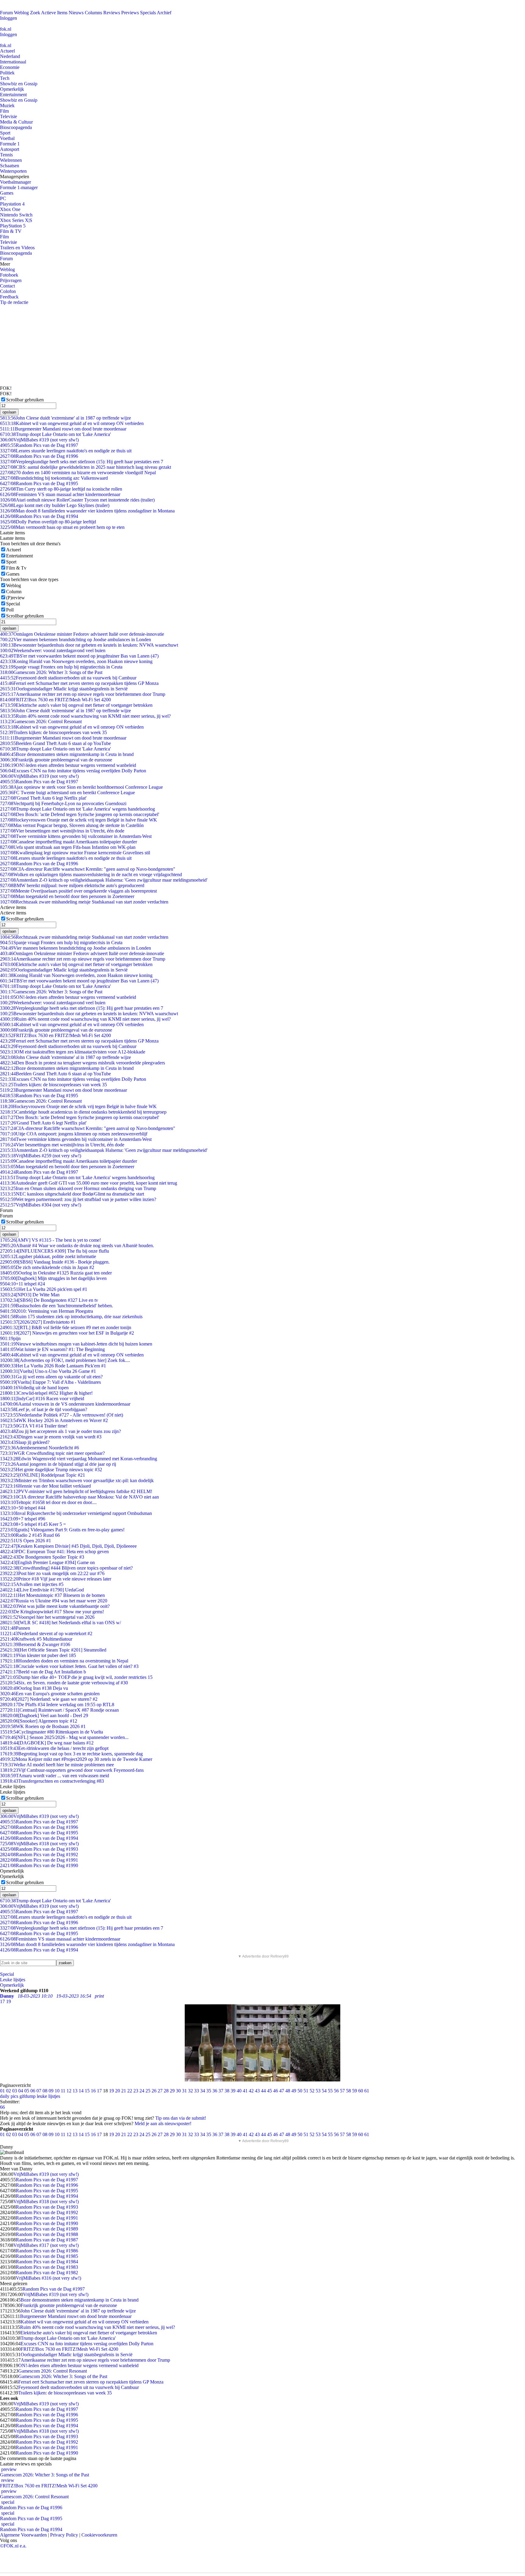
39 (233, 2091)
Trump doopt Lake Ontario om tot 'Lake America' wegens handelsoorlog (77, 809)
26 (154, 2091)
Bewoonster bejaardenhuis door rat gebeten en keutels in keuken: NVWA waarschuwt (89, 645)
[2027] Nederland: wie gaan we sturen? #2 (49, 1699)
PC (3, 198)
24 (142, 2091)
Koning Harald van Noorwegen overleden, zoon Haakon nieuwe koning (76, 661)
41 (245, 2091)
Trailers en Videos (17, 248)
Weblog (21, 13)
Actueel (7, 51)
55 (330, 2091)
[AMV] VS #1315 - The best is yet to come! (50, 1240)
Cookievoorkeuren (99, 2535)
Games (7, 193)
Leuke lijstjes (13, 1980)
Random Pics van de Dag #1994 (39, 516)
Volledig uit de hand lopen (34, 1388)
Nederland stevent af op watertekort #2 (46, 1633)
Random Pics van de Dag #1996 (39, 456)
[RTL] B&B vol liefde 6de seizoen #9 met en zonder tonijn (66, 1327)
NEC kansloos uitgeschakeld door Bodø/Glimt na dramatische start (72, 1194)
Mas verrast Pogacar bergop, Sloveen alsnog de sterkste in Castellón (72, 825)
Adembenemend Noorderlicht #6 (39, 1448)
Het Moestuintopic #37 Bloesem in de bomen (52, 1595)
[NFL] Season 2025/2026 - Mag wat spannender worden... (64, 1737)
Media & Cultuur (16, 122)
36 (215, 2091)
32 (190, 2091)
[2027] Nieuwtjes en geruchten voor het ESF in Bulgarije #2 (67, 1333)
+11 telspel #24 (22, 1284)
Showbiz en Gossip (19, 84)
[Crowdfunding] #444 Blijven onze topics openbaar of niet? (66, 1568)
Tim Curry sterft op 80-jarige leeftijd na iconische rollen (61, 489)
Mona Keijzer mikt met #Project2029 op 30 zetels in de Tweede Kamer (76, 1759)
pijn (10, 1338)
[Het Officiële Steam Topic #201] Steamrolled (53, 1650)
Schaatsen (10, 166)
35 (209, 2091)
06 (33, 2091)
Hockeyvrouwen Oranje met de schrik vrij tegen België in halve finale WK (79, 820)
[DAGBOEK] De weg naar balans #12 (47, 1743)
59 (355, 2091)
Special (13, 604)
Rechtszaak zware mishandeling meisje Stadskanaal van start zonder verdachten (84, 902)
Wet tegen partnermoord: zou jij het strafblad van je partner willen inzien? (78, 1199)
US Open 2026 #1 (26, 1541)
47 (282, 2091)
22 (130, 2091)
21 (124, 2091)
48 (288, 2091)
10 (57, 2091)
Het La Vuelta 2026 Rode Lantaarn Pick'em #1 (53, 1366)
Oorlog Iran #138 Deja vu (34, 1688)
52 (312, 2091)
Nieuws (76, 13)
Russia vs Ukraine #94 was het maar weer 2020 (54, 1601)
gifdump (27, 2096)
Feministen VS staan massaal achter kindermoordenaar (60, 494)
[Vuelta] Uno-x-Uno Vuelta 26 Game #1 (48, 1371)
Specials (148, 13)
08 (45, 2091)
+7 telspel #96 (23, 1519)
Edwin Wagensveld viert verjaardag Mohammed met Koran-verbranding (79, 1459)
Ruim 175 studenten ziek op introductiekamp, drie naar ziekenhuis (71, 1317)
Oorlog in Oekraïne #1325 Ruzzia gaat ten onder (56, 1273)
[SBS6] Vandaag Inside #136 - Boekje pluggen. (55, 1262)
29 (172, 2091)
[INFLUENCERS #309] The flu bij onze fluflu (55, 1251)
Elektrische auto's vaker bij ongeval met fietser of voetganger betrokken (76, 705)
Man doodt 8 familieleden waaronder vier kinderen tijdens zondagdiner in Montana (87, 511)
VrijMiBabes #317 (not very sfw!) (46, 2245)
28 (166, 2091)
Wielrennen (11, 160)
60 (361, 2091)
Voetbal (7, 138)
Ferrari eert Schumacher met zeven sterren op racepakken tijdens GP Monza (79, 683)
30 (178, 2091)
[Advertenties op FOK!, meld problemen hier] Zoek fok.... (65, 1360)
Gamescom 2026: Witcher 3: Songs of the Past (51, 672)
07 (39, 2091)
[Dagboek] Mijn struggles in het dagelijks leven (53, 1278)
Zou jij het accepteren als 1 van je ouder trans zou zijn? (60, 1431)
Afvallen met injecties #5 (32, 1584)
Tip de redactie (14, 302)
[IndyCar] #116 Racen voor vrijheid (42, 1399)
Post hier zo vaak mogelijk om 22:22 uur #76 (52, 1573)
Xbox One (10, 209)
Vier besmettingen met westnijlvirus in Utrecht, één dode (62, 831)
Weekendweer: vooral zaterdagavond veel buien (53, 650)
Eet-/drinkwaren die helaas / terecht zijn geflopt (54, 1748)
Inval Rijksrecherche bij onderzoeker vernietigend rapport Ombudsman (76, 1513)
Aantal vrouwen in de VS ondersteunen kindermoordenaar (65, 1404)
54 (324, 2091)
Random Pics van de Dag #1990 (39, 1865)
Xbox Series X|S (16, 220)
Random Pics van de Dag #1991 (39, 1860)
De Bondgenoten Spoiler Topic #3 (42, 1557)
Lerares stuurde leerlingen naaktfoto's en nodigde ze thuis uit (66, 451)
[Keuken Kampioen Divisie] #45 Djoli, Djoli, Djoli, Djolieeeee (68, 1546)
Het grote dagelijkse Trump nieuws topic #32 (51, 1470)
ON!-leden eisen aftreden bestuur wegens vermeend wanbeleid (68, 765)
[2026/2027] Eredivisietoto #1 (38, 1322)
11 (63, 2091)
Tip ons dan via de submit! (181, 2118)
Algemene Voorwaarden (23, 2535)
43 (257, 2091)
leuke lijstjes (48, 2096)
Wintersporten (13, 171)
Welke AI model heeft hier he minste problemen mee (57, 1765)
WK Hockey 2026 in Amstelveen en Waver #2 (54, 1420)
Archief (164, 13)
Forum (6, 13)
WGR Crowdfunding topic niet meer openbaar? (52, 1453)
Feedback (9, 297)
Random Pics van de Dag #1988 (47, 2234)
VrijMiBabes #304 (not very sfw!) (41, 1205)
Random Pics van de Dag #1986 (47, 2251)
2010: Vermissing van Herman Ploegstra (46, 1311)
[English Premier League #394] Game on (47, 1562)
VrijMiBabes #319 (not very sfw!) (39, 440)
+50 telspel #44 (23, 1508)
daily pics (9, 2096)
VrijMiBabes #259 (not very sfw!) (41, 1156)
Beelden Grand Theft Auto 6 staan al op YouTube (55, 743)
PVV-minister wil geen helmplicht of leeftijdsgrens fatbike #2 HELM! (76, 1491)
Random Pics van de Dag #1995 (39, 483)
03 (15, 2091)
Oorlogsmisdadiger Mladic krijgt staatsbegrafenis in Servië (64, 689)
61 (367, 2091)
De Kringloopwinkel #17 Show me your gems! (52, 1612)
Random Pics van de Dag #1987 (47, 2240)
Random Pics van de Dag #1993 (39, 1849)
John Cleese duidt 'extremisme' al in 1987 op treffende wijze (65, 418)
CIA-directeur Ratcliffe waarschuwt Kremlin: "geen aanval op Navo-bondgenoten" (88, 869)
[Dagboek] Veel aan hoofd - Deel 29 (44, 1715)
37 (221, 2091)
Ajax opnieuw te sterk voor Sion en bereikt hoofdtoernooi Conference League (81, 787)
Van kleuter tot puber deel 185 (38, 1655)
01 (2, 2091)
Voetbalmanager (15, 182)
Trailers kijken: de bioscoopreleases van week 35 (53, 732)
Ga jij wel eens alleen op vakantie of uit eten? (51, 1377)
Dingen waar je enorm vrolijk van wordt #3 (51, 1437)
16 (93, 2091)
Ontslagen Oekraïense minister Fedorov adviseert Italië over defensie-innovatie (82, 634)
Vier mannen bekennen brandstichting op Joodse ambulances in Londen (75, 640)
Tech (5, 78)
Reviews (112, 13)
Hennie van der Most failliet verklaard (45, 1486)
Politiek (7, 73)
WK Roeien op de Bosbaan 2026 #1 (43, 1726)
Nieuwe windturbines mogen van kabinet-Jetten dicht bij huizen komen (76, 1344)
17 (99, 2091)
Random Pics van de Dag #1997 (39, 445)
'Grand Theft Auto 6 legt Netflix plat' (43, 798)
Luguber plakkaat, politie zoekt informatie (48, 1256)
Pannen (15, 1628)
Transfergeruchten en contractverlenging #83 (52, 1781)
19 (112, 2091)
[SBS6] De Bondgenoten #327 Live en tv (49, 1300)
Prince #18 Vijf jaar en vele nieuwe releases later (56, 1579)
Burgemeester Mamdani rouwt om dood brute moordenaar (63, 429)
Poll (10, 610)
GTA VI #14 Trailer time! (34, 1426)
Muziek (7, 105)
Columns (93, 13)
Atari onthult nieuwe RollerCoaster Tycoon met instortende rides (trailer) (77, 500)
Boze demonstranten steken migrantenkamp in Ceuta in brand (67, 754)
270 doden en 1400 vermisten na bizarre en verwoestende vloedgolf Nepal (78, 473)
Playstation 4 (12, 204)
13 (75, 2091)
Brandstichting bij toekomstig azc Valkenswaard (54, 478)
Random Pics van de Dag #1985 (47, 2256)
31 (184, 2091)
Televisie (9, 116)
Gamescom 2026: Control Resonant (41, 721)
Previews (130, 13)
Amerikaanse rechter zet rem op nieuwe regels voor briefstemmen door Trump (83, 694)
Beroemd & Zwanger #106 (35, 1644)
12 (69, 2091)
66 (2, 2107)
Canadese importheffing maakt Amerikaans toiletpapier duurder (69, 842)
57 (342, 2091)
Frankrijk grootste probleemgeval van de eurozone (56, 760)
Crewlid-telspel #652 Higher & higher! (46, 1393)
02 (9, 2091)
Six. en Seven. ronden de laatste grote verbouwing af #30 (64, 1683)
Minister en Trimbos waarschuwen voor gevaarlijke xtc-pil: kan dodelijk (77, 1480)
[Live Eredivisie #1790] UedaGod (42, 1590)
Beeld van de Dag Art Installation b (43, 1672)
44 (263, 2091)
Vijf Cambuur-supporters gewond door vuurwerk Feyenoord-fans (72, 1770)
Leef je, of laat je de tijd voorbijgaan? (44, 1409)
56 (336, 2091)
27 (160, 2091)
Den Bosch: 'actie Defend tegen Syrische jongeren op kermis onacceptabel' (80, 814)
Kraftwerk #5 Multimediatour (36, 1639)
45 (269, 2091)
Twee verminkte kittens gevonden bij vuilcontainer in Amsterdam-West (76, 836)
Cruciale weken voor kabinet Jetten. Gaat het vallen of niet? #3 (69, 1666)
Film (4, 111)
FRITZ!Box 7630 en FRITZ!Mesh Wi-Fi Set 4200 (55, 700)
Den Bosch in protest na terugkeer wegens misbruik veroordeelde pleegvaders (82, 1063)
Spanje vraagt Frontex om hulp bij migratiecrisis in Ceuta (61, 667)
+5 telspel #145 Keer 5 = (33, 1524)
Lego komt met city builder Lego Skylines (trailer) (55, 505)
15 (87, 2091)
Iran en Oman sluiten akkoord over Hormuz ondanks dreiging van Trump (78, 1188)
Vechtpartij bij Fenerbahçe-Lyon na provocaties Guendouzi (63, 803)
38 (227, 2091)
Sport (5, 133)
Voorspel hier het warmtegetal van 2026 (47, 1617)
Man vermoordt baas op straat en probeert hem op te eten (62, 527)
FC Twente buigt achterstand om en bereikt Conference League (67, 793)
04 (21, 2091)
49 (294, 2091)
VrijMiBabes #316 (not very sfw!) (48, 2278)
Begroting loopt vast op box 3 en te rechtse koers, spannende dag (71, 1754)
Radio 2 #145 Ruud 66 (30, 1535)
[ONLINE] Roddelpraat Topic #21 (43, 1475)
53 (318, 2091)
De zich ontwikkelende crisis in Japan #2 (47, 1267)
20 (118, 2091)
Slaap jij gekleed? (25, 1442)
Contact (7, 286)
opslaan (9, 412)
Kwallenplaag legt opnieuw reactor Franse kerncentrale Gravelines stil (75, 853)
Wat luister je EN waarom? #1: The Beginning (52, 1349)
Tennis (6, 155)
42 (251, 2091)
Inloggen (9, 18)
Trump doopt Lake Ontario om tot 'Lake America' (55, 434)
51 (306, 2091)
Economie (10, 67)
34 (203, 2091)
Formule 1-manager (19, 187)
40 (239, 2091)
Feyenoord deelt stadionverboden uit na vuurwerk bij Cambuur (68, 678)
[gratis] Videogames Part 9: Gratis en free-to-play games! (62, 1530)
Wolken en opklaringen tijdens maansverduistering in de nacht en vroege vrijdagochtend (91, 875)
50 (300, 2091)
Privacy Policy (64, 2535)
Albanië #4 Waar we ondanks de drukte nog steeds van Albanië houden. (77, 1245)
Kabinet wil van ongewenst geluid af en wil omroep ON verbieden (72, 423)
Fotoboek (9, 275)
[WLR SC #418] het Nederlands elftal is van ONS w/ (60, 1623)
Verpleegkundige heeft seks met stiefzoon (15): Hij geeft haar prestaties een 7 (82, 462)
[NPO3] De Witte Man (30, 1295)
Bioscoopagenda (16, 127)
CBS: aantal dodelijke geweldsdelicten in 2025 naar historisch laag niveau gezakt (86, 467)
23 (136, 2091)
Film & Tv (16, 568)
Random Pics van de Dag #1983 (47, 2267)
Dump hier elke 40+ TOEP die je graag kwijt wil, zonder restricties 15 (76, 1677)
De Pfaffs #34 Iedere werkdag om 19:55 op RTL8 (57, 1705)
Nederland (10, 56)
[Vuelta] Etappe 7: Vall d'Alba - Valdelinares (50, 1382)
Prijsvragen (11, 280)
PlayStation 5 (13, 226)
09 (51, 2091)
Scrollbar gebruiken (25, 400)
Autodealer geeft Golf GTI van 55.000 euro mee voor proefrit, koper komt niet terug (89, 1183)
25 (148, 2091)
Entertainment (13, 95)
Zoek (35, 13)
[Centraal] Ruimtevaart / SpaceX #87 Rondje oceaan (59, 1710)
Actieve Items (54, 13)
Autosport (10, 149)
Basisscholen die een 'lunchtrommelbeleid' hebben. (57, 1306)
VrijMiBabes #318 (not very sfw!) (39, 1844)
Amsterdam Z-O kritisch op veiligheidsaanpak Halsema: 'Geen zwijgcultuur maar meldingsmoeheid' (104, 880)
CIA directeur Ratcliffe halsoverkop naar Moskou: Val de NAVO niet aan (79, 1497)
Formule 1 (10, 144)
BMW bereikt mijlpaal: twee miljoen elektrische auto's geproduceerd (72, 885)
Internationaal (13, 62)
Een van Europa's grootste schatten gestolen (50, 1694)
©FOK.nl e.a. (13, 2546)
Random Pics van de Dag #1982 (47, 2273)
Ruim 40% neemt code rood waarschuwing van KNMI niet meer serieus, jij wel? (85, 716)
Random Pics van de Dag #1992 (39, 1855)
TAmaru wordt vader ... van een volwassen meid (55, 1776)
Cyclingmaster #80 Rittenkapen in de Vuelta (51, 1732)
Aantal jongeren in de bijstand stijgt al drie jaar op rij (58, 1464)
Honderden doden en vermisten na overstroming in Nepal (64, 1661)
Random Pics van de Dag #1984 (47, 2262)
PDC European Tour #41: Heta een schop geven (54, 1552)
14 (81, 2091)
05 (27, 2091)
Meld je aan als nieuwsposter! (163, 2123)
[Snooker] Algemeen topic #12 (39, 1721)
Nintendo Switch (16, 215)
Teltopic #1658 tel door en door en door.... (48, 1502)
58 (348, 2091)
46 (276, 2091)
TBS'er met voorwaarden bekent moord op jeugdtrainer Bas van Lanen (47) (79, 656)
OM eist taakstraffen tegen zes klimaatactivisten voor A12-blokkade (73, 1052)
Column (14, 592)
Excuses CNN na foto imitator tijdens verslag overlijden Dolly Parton (73, 771)
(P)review (15, 598)
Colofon (8, 291)
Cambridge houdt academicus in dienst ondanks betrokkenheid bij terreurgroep (83, 1112)
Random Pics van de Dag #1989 (47, 2229)
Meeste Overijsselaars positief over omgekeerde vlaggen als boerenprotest (78, 891)
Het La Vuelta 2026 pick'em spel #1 (44, 1289)
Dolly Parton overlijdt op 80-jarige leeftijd (48, 522)
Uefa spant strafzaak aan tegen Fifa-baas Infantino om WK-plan (68, 847)
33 (197, 2091)
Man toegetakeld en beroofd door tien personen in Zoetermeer (67, 896)
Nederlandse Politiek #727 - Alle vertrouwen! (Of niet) (62, 1415)
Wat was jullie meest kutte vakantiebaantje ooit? (55, 1606)
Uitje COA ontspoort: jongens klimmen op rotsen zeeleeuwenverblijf (74, 1134)
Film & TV (11, 231)
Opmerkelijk (12, 89)
